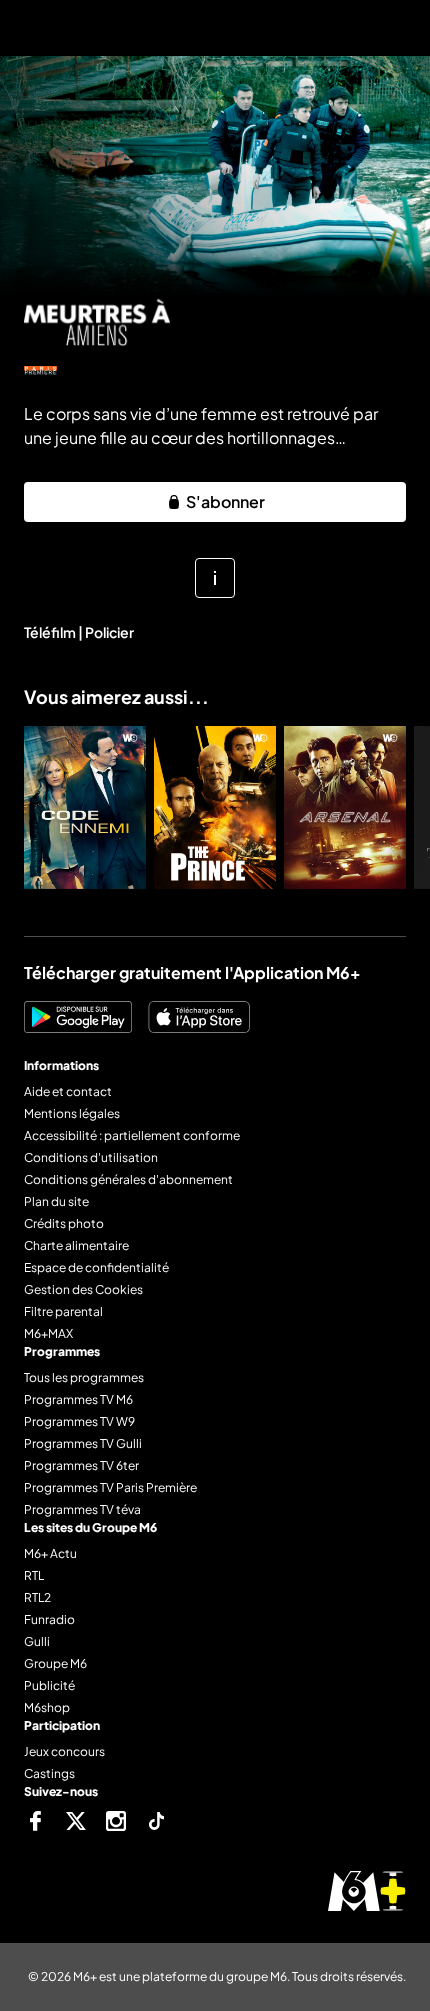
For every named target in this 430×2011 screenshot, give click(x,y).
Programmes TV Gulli (83, 1443)
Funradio (49, 1619)
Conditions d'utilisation (91, 1157)
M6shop (47, 1707)
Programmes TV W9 (79, 1421)
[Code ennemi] (85, 807)
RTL (34, 1575)
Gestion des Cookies (83, 1289)
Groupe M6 (55, 1663)
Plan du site (56, 1201)
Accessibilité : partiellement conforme (132, 1135)
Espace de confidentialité (96, 1267)
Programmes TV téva (82, 1509)
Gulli (37, 1641)
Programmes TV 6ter (81, 1465)
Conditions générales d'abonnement (128, 1179)
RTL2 (37, 1597)
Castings (49, 1773)
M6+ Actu (50, 1553)
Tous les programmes (84, 1377)
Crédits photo (64, 1223)
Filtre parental (63, 1311)
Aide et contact (68, 1091)
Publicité (49, 1685)
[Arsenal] (345, 807)
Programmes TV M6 (78, 1399)
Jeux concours (64, 1751)
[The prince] (215, 807)
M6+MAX (48, 1333)
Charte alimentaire (76, 1245)
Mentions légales (72, 1113)
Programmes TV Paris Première (110, 1487)
